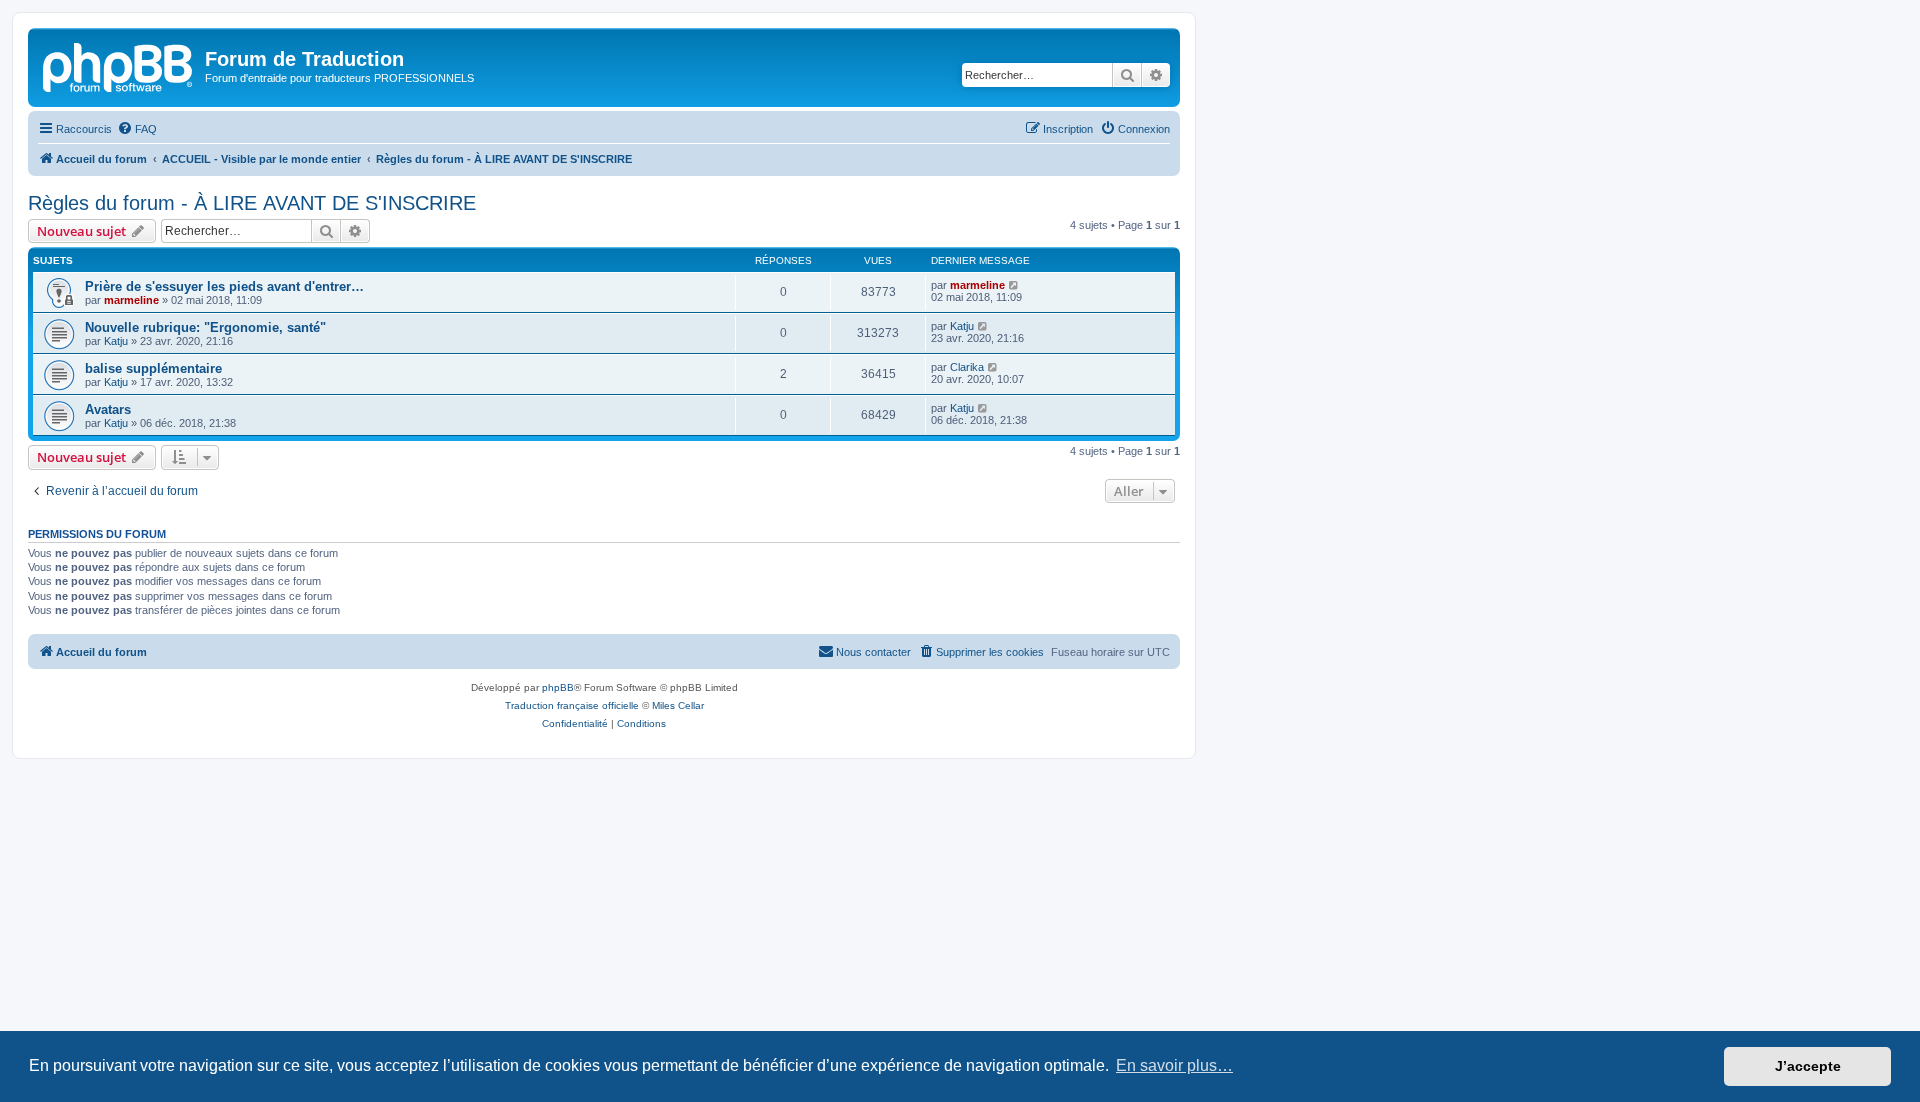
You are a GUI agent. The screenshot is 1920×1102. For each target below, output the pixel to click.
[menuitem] (137, 129)
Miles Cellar (678, 705)
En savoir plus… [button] (1174, 1065)
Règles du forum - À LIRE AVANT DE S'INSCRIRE (252, 203)
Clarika (967, 367)
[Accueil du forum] (119, 65)
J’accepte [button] (1808, 1066)
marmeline (131, 300)
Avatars (108, 409)
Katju (116, 341)
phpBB (558, 687)
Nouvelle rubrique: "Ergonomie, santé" (205, 327)
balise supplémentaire (153, 368)
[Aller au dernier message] (1014, 285)
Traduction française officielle (572, 705)
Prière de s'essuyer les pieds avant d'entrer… (224, 286)
